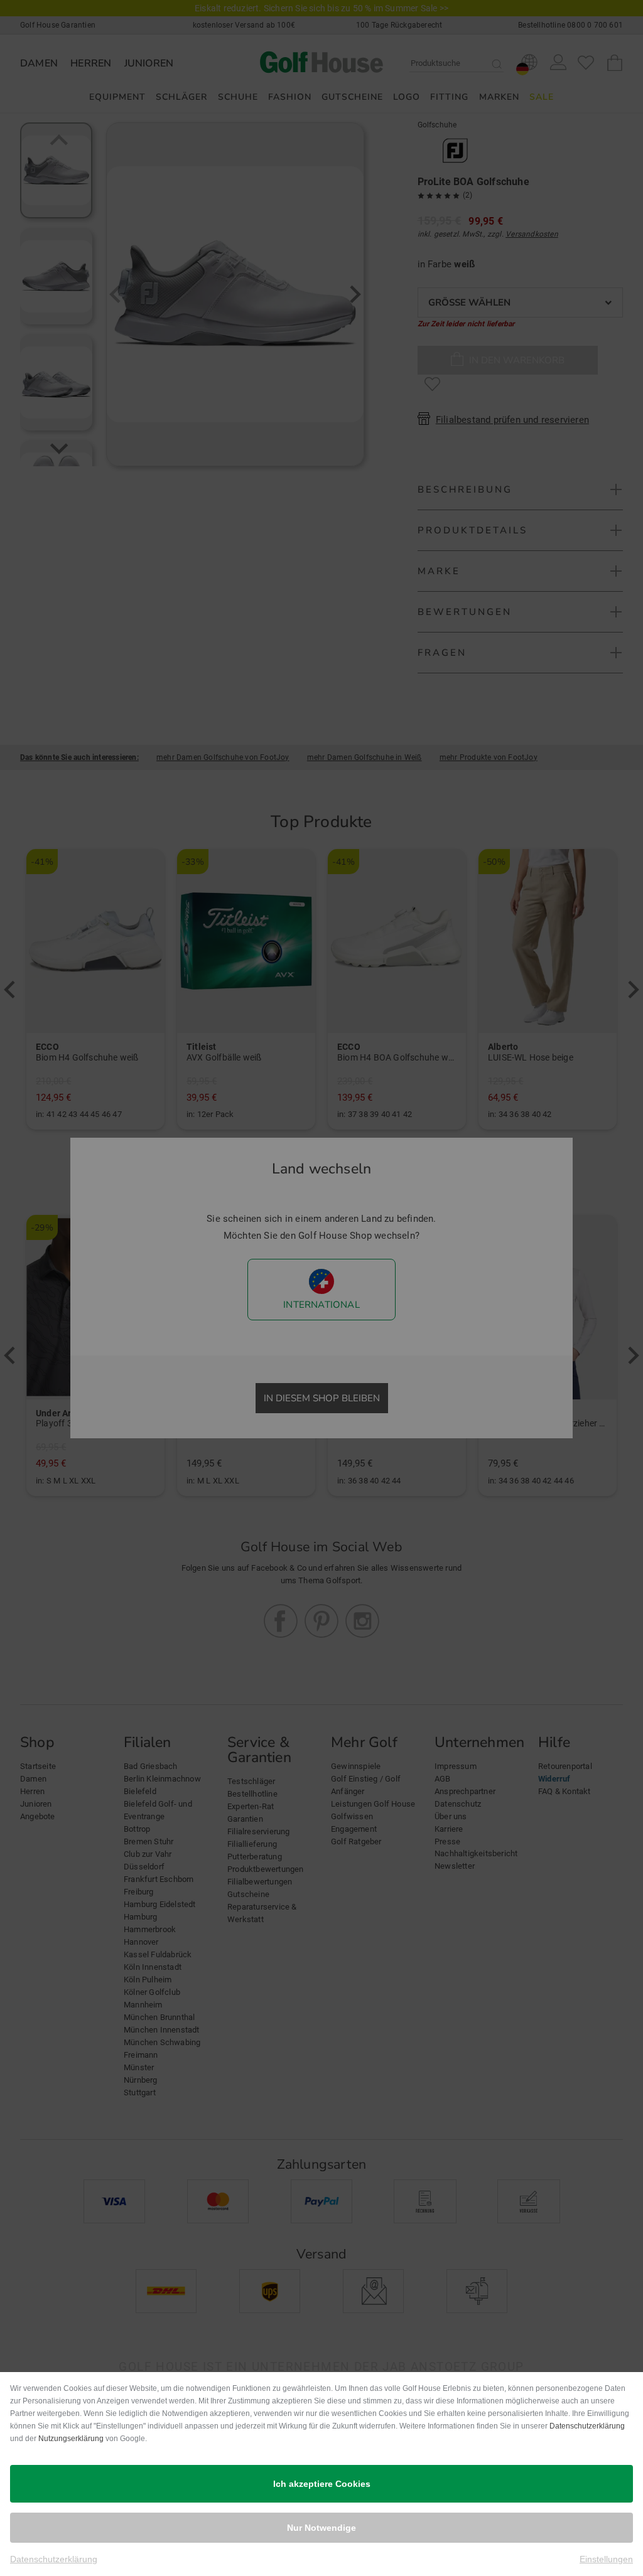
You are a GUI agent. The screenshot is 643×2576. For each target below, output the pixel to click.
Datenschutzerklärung (587, 2426)
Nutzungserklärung (71, 2439)
